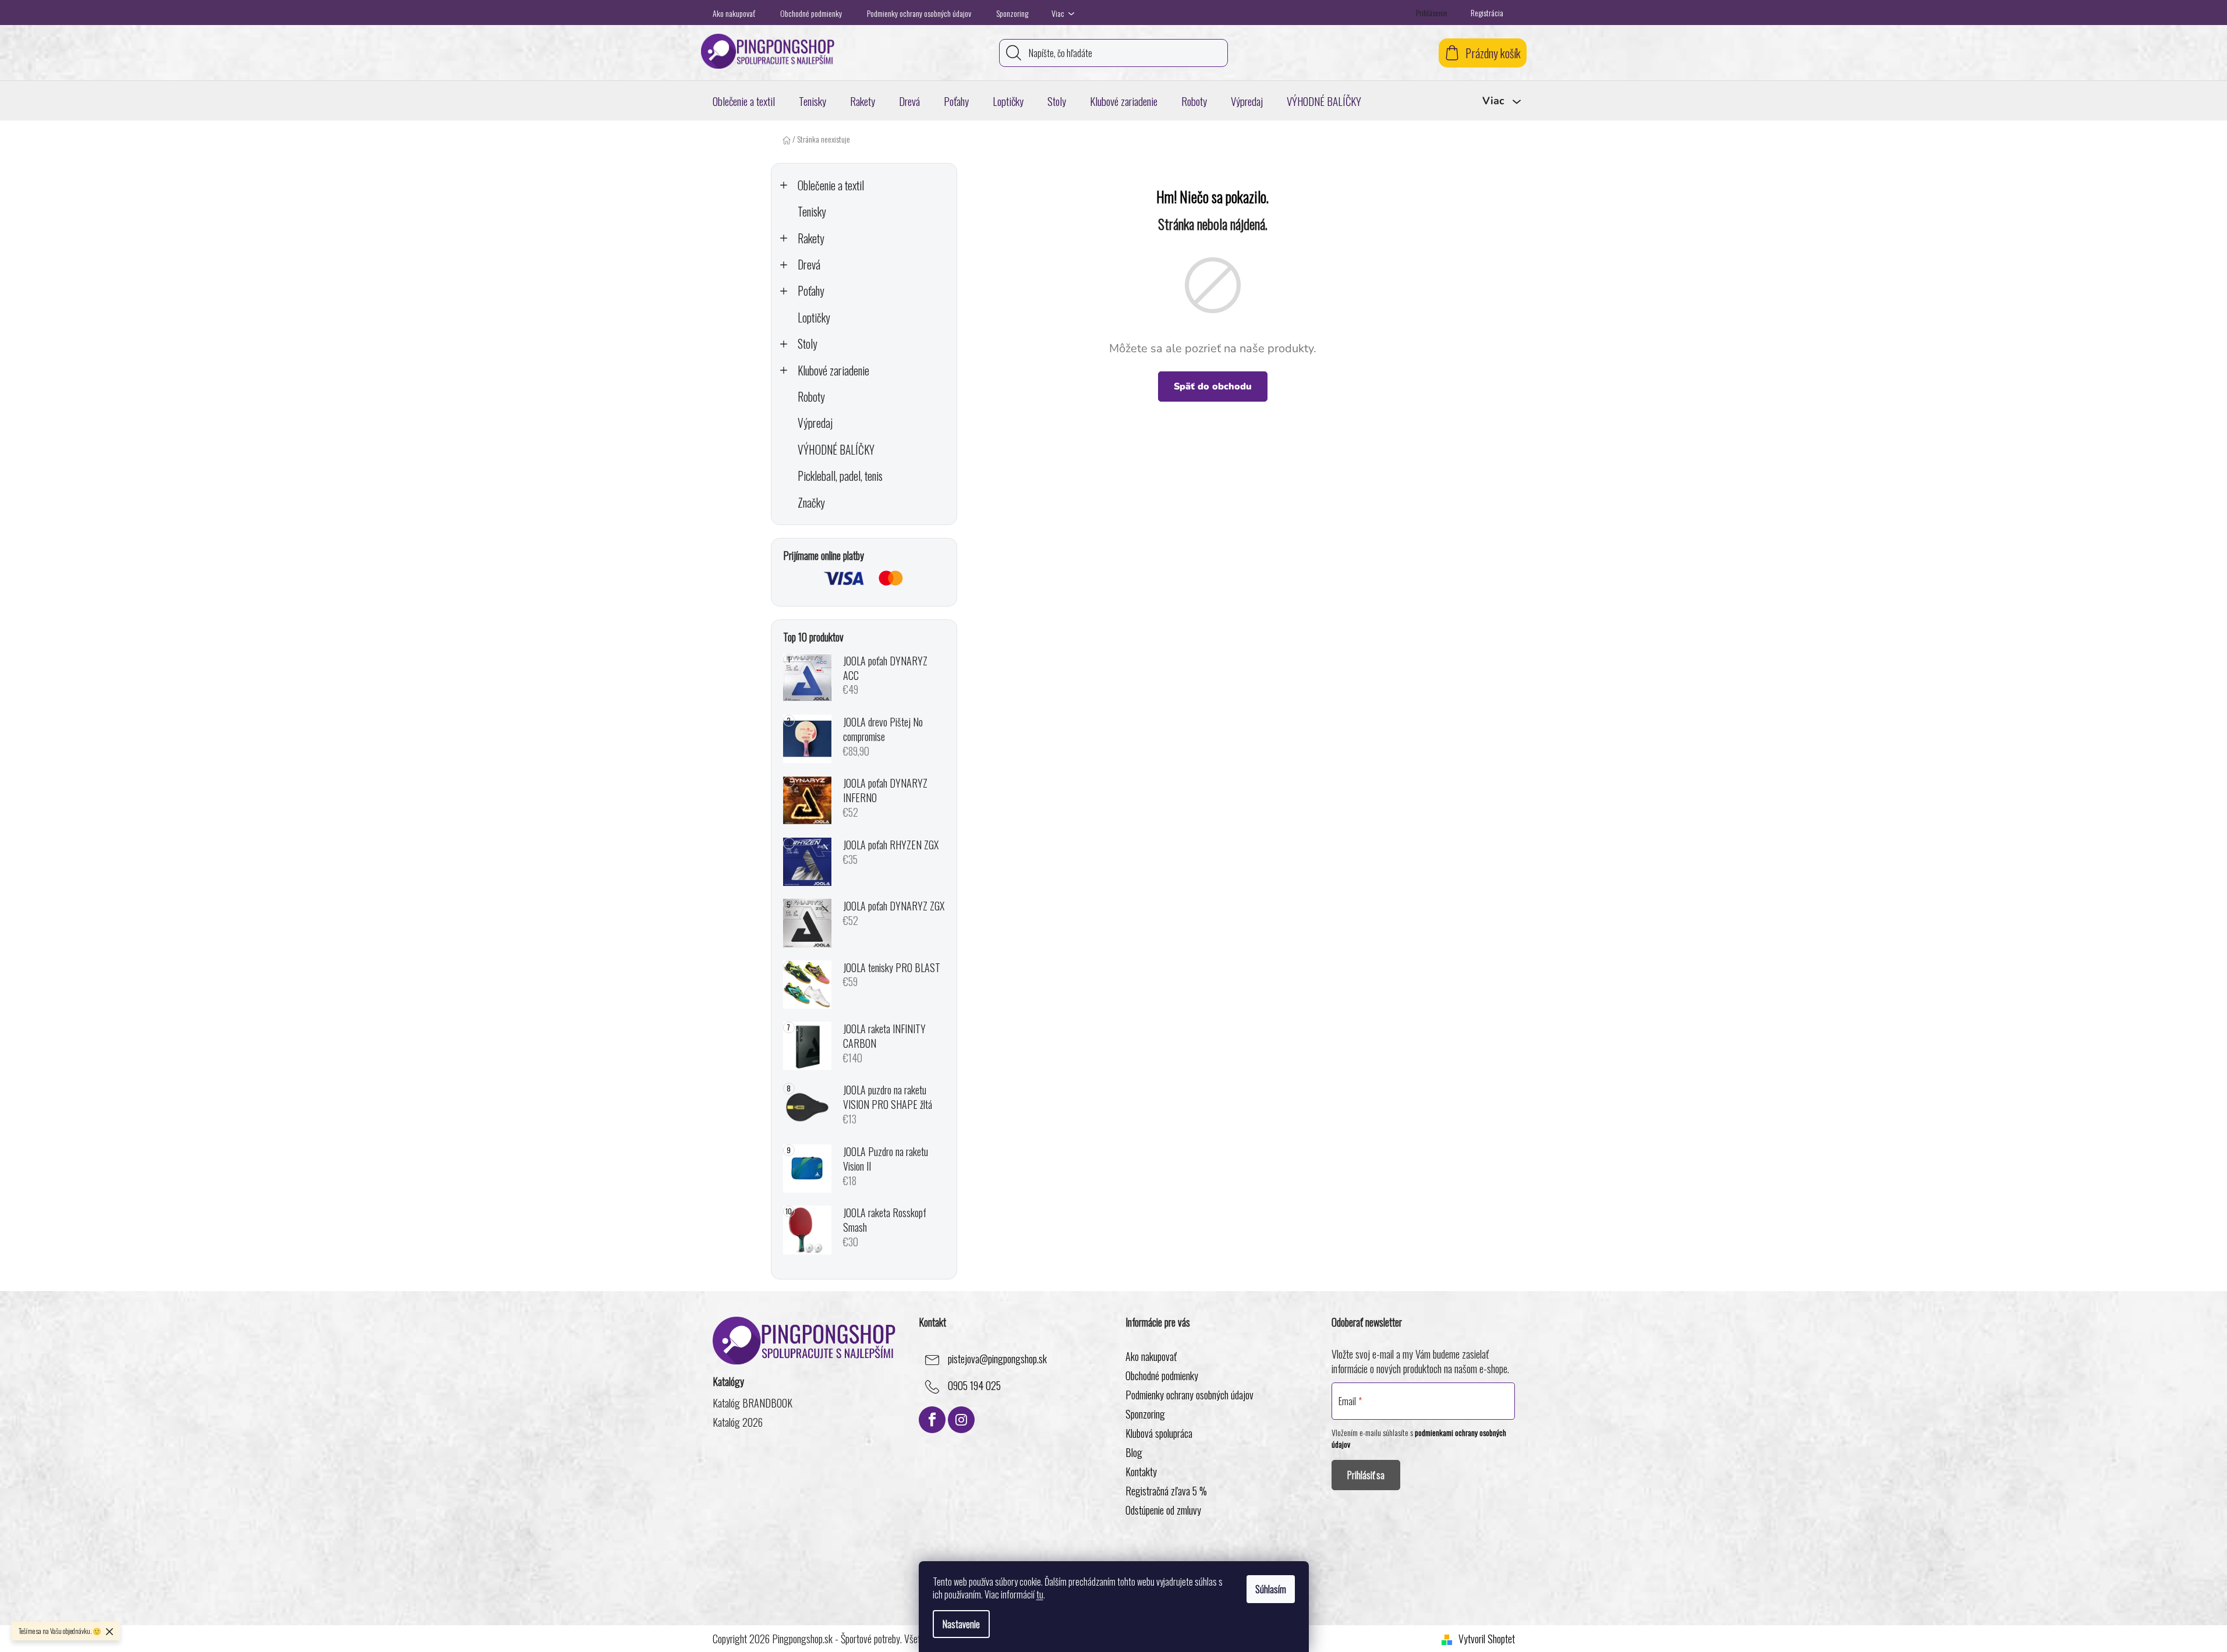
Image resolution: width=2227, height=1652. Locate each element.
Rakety (811, 238)
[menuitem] (744, 101)
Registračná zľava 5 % (1166, 1491)
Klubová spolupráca (1159, 1433)
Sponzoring (1012, 13)
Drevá (809, 265)
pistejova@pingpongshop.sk (997, 1359)
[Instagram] (961, 1420)
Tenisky (812, 212)
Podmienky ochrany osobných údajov (919, 13)
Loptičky (814, 318)
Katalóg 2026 (738, 1422)
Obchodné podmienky (811, 13)
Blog (1134, 1452)
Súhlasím (1271, 1589)
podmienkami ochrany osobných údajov (1419, 1438)
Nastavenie (961, 1624)
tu (1040, 1594)
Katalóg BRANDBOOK (753, 1403)
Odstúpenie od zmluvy (1163, 1510)
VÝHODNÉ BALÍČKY (836, 450)
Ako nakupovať (734, 13)
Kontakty (1141, 1472)
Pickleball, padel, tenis (840, 476)
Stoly (808, 344)
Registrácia (1487, 13)
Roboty (811, 397)
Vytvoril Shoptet (1487, 1639)
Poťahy (811, 291)
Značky (811, 503)
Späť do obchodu (1213, 387)
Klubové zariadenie (833, 371)
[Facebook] (932, 1420)
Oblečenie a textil (831, 185)
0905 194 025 (974, 1386)
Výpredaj (815, 423)
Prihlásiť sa (1366, 1475)
